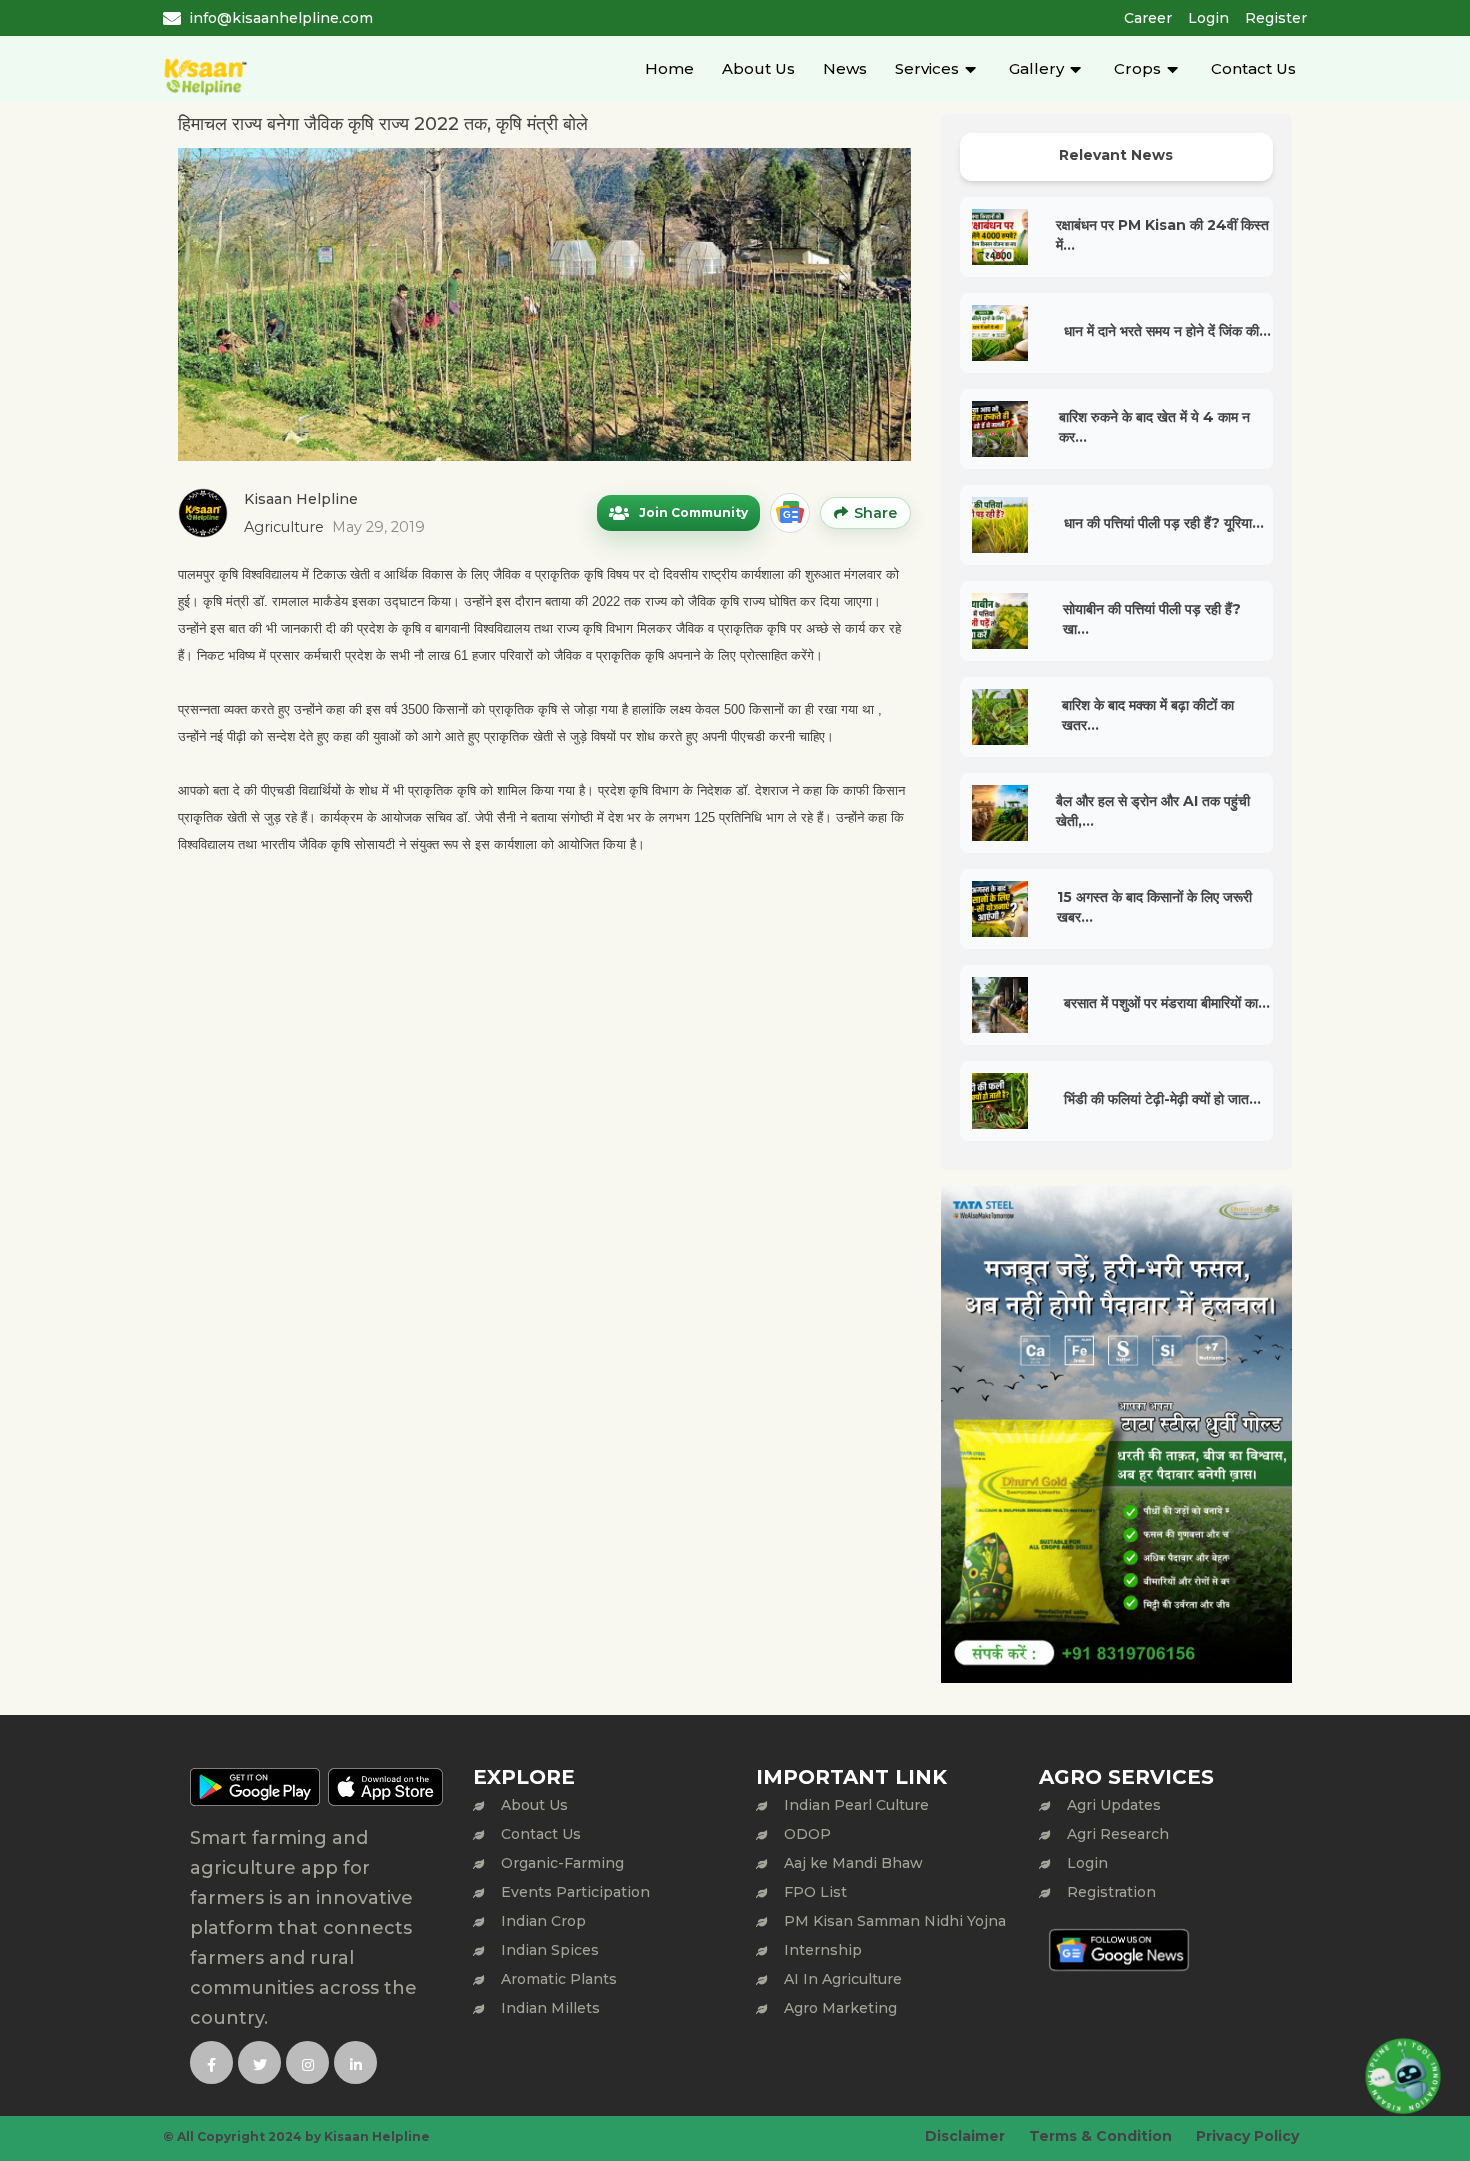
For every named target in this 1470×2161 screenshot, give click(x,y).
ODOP (807, 1834)
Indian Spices (550, 1950)
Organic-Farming (562, 1863)
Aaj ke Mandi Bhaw (853, 1863)
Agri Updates (1114, 1805)
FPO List (815, 1892)
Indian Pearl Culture (856, 1805)
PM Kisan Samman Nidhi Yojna (895, 1921)
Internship (823, 1950)
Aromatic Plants (559, 1979)
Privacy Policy (1247, 2136)
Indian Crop (543, 1921)
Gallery (1036, 68)
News (845, 68)
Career (1148, 18)
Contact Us (1253, 68)
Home (669, 68)
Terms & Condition (1100, 2136)
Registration (1111, 1892)
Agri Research (1118, 1834)
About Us (758, 68)
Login (1208, 18)
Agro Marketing (840, 2008)
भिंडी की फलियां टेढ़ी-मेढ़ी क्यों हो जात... (1162, 1099)
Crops (1137, 68)
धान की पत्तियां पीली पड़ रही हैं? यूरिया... (1164, 523)
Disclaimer (965, 2136)
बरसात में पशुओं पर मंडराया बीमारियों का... (1167, 1003)
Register (1276, 18)
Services (927, 68)
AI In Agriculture (843, 1979)
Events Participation (575, 1892)
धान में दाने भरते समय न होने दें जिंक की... (1167, 331)
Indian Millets (550, 2008)
